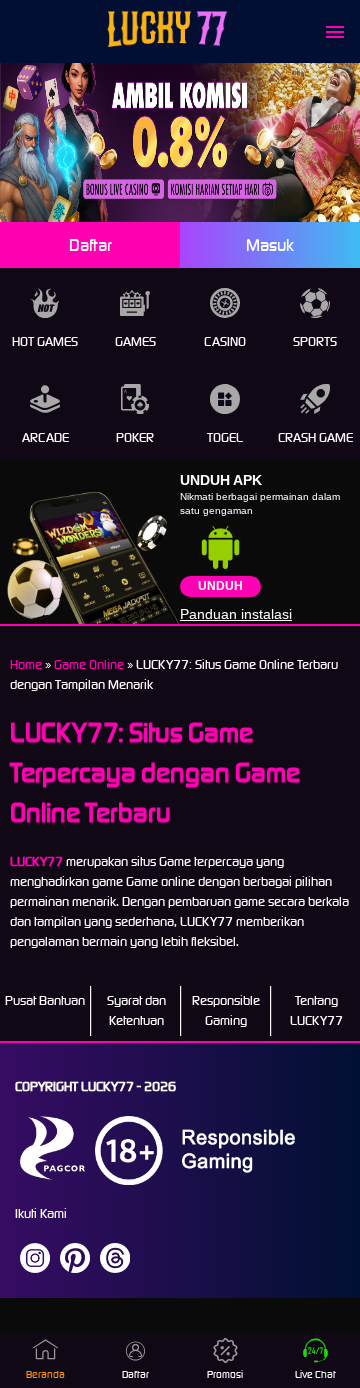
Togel (225, 437)
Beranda (45, 1374)
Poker (135, 437)
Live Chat (315, 1374)
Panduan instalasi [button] (236, 614)
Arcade (45, 437)
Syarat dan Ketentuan (136, 1010)
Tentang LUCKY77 (316, 1010)
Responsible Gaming (226, 1010)
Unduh (220, 586)
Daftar (90, 245)
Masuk (270, 245)
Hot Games (45, 341)
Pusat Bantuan (45, 1000)
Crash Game (315, 437)
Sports (315, 341)
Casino (225, 341)
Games (135, 341)
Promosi (225, 1374)
